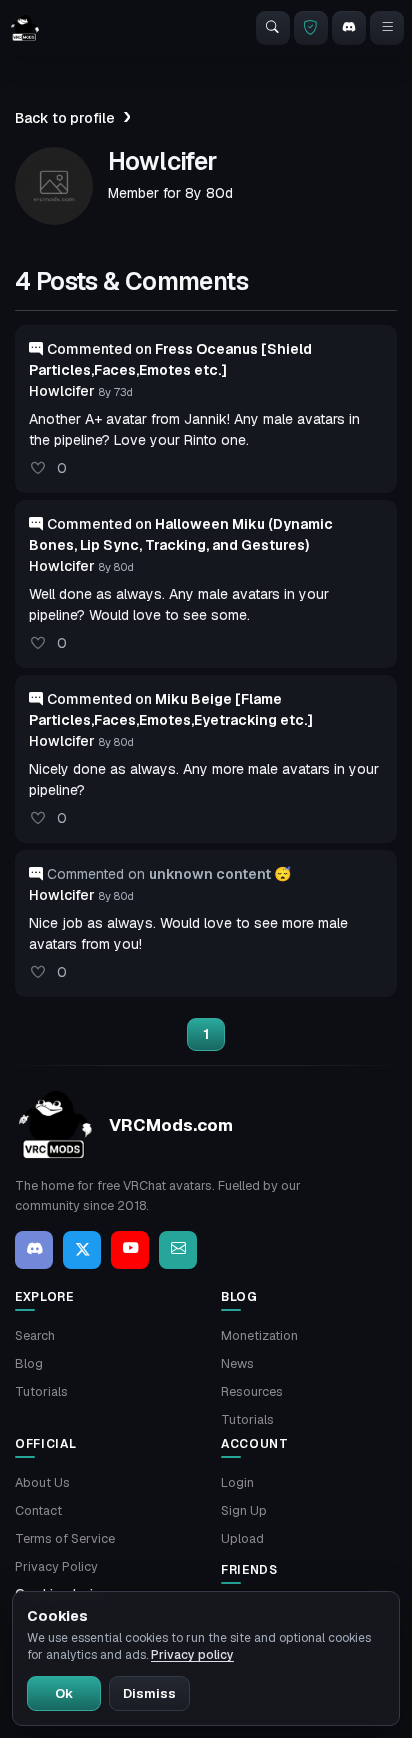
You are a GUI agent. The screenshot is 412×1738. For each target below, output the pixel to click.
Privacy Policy (56, 1566)
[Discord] (349, 28)
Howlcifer (62, 391)
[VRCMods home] (25, 28)
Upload (242, 1538)
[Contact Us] (178, 1250)
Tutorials (41, 1391)
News (237, 1363)
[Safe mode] (311, 28)
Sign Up (244, 1510)
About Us (42, 1482)
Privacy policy (192, 1655)
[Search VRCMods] (273, 28)
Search (35, 1335)
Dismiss (149, 1693)
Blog (29, 1363)
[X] (82, 1250)
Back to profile (65, 118)
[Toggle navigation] (387, 28)
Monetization (259, 1335)
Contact (38, 1510)
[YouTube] (130, 1250)
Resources (252, 1391)
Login (237, 1482)
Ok (64, 1693)
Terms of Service (65, 1538)
